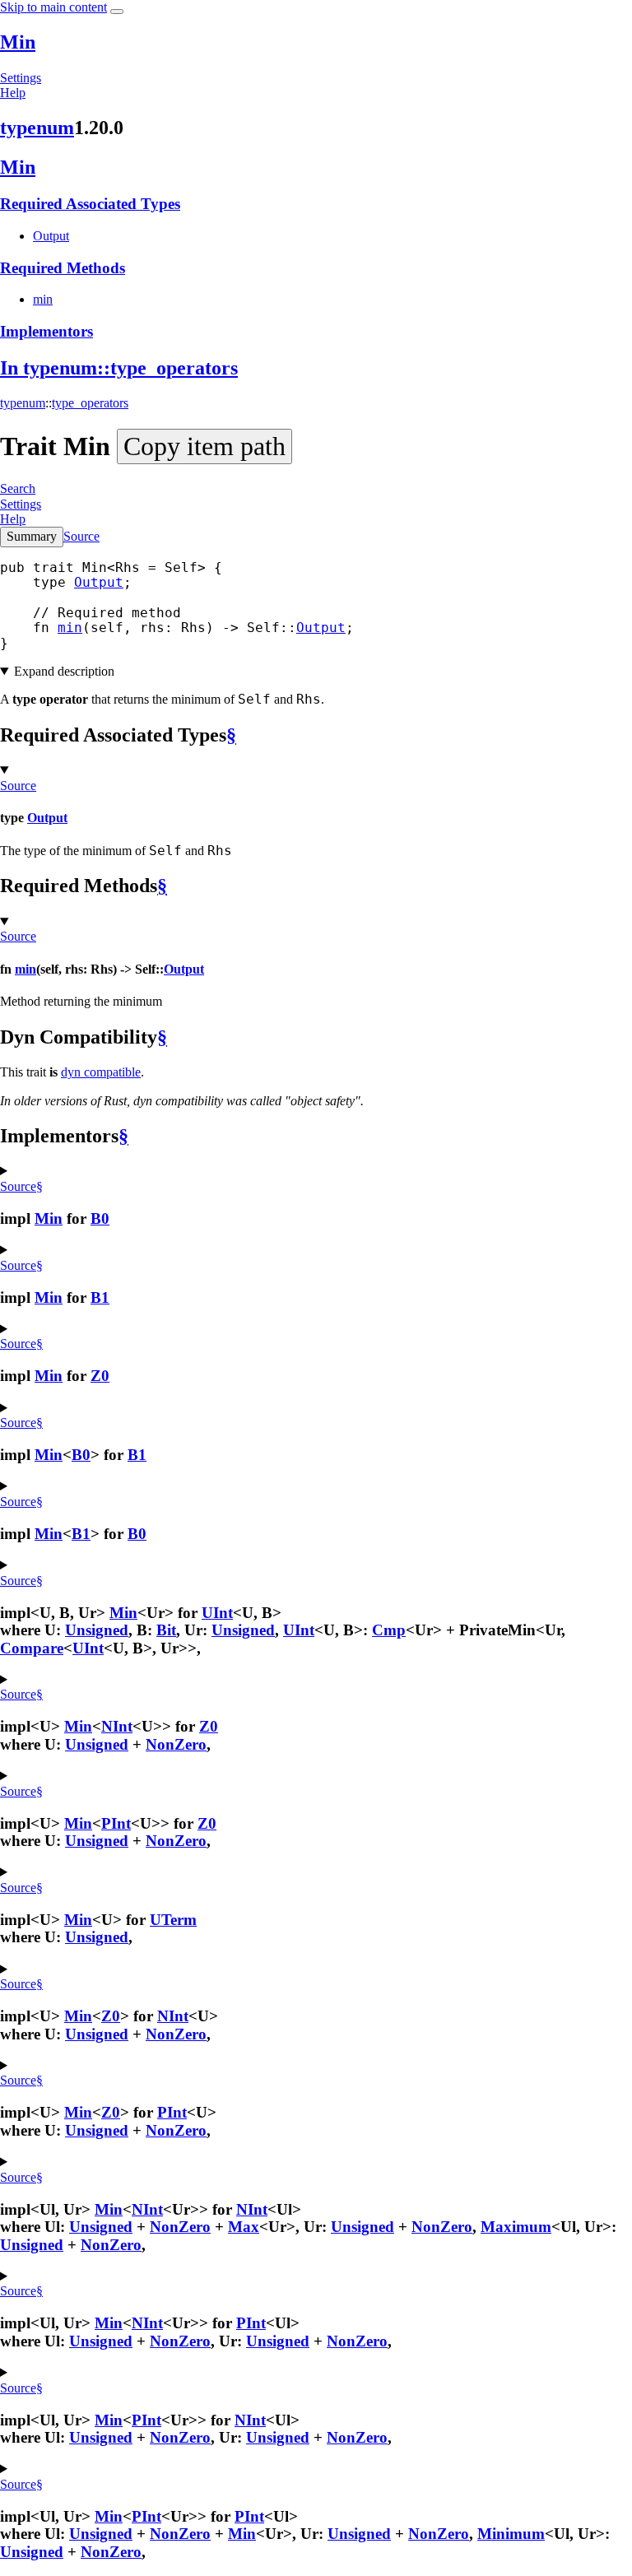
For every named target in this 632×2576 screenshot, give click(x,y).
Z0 (100, 1376)
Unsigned (97, 1630)
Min (18, 42)
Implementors (46, 331)
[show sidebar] (117, 12)
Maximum (516, 2227)
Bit (166, 1630)
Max (244, 2227)
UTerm (173, 1920)
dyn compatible (101, 1072)
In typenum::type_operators (119, 368)
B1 (100, 1297)
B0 (100, 1218)
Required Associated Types (90, 204)
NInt (117, 1726)
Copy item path (204, 446)
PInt (116, 1823)
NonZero (176, 1744)
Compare (32, 1648)
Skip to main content (53, 7)
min (43, 299)
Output (51, 236)
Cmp (389, 1630)
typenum (37, 128)
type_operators (90, 403)
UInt (217, 1613)
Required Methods (63, 268)
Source (81, 536)
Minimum (511, 2534)
